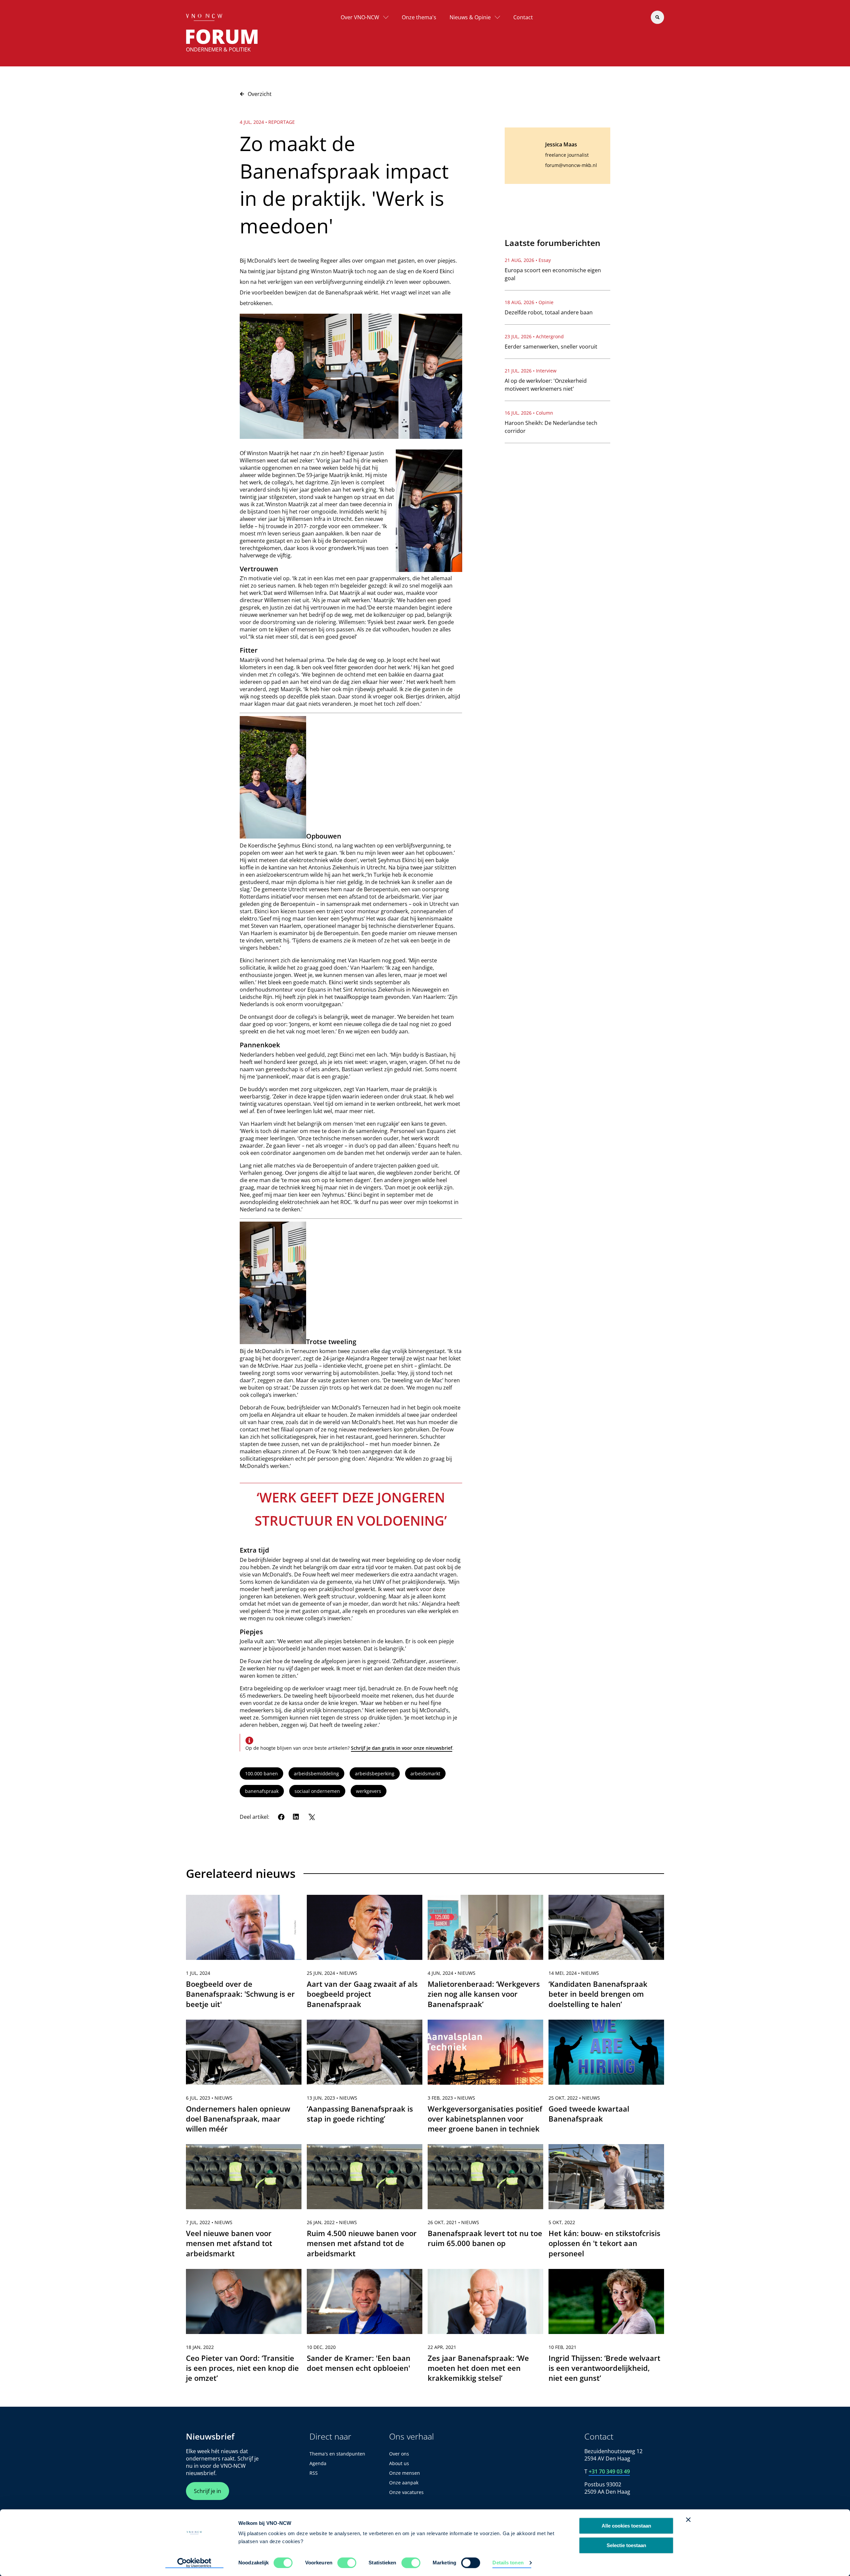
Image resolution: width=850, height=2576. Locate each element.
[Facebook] (281, 1817)
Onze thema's (419, 17)
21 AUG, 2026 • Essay (528, 260)
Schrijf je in (208, 2491)
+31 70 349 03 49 (609, 2471)
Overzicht (260, 94)
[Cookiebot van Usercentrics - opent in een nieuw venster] (194, 2563)
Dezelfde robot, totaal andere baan (549, 312)
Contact (523, 17)
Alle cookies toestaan (626, 2526)
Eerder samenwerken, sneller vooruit (551, 347)
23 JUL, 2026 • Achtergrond (534, 336)
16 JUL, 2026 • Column (529, 413)
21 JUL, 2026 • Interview (531, 371)
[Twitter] (311, 1817)
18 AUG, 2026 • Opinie (529, 302)
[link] (244, 1955)
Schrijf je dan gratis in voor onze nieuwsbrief (402, 1748)
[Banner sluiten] (688, 2520)
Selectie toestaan (626, 2545)
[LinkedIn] (296, 1817)
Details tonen (508, 2563)
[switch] (347, 2563)
